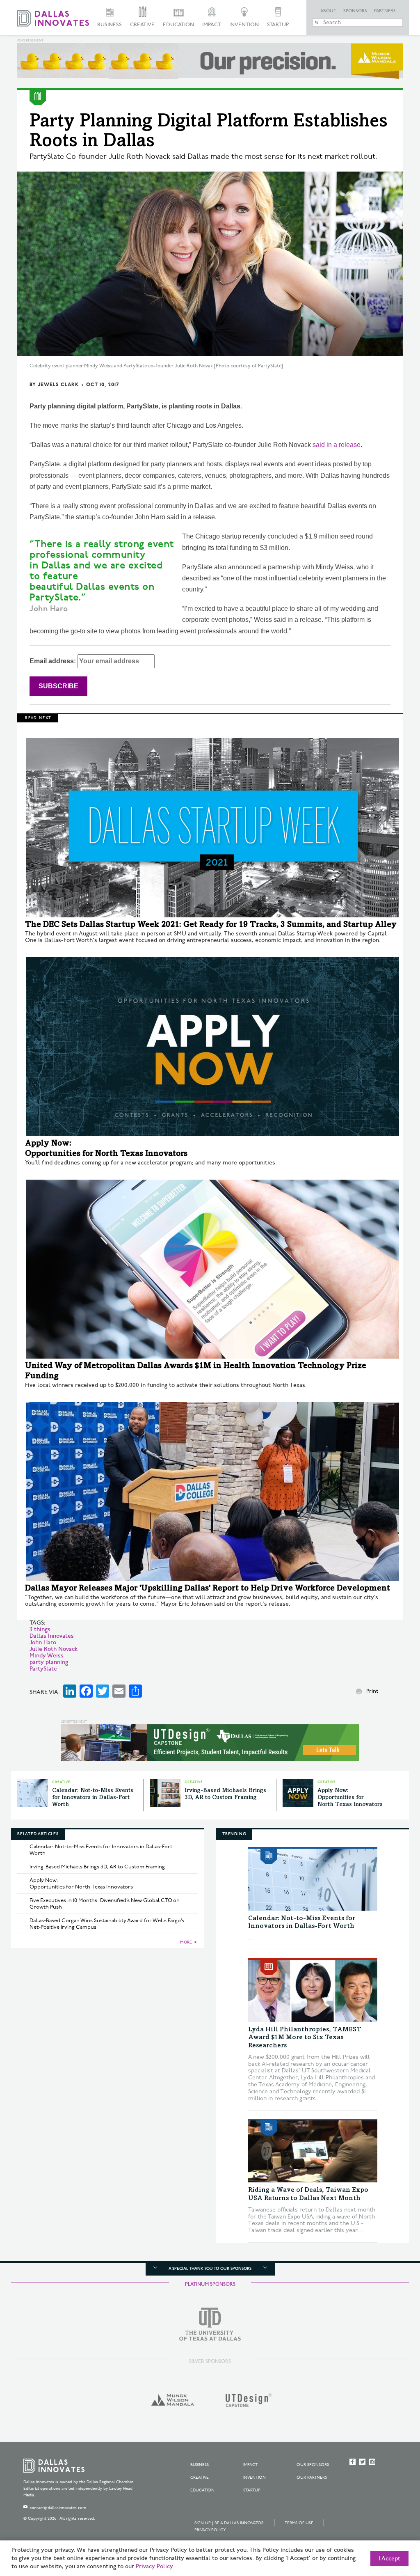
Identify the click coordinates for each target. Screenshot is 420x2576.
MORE (186, 1942)
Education (178, 25)
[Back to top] (388, 2524)
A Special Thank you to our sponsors (210, 2269)
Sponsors (355, 11)
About (328, 11)
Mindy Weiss (47, 1656)
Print (372, 1691)
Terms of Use (299, 2523)
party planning (49, 1662)
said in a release (337, 445)
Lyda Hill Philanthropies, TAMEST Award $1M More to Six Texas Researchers (305, 2037)
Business (110, 25)
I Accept (389, 2559)
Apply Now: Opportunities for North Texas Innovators (350, 1798)
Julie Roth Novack (54, 1649)
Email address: (54, 661)
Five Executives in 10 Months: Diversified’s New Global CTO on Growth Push (105, 1904)
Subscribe (58, 686)
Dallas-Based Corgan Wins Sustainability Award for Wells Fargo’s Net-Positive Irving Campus (107, 1924)
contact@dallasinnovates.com (58, 2508)
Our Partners (312, 2477)
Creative (142, 25)
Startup (278, 25)
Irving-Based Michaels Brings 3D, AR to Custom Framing (97, 1867)
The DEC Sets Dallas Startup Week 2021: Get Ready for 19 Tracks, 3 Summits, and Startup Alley (211, 925)
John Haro (43, 1642)
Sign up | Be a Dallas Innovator (229, 2523)
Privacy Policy (210, 2530)
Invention (244, 25)
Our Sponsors (313, 2465)
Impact (212, 25)
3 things (40, 1629)
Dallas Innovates (52, 1636)
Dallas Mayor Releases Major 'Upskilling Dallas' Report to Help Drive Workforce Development (208, 1589)
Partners (385, 11)
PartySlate (43, 1669)
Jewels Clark (58, 385)
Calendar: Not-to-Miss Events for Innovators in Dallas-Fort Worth (93, 1798)
